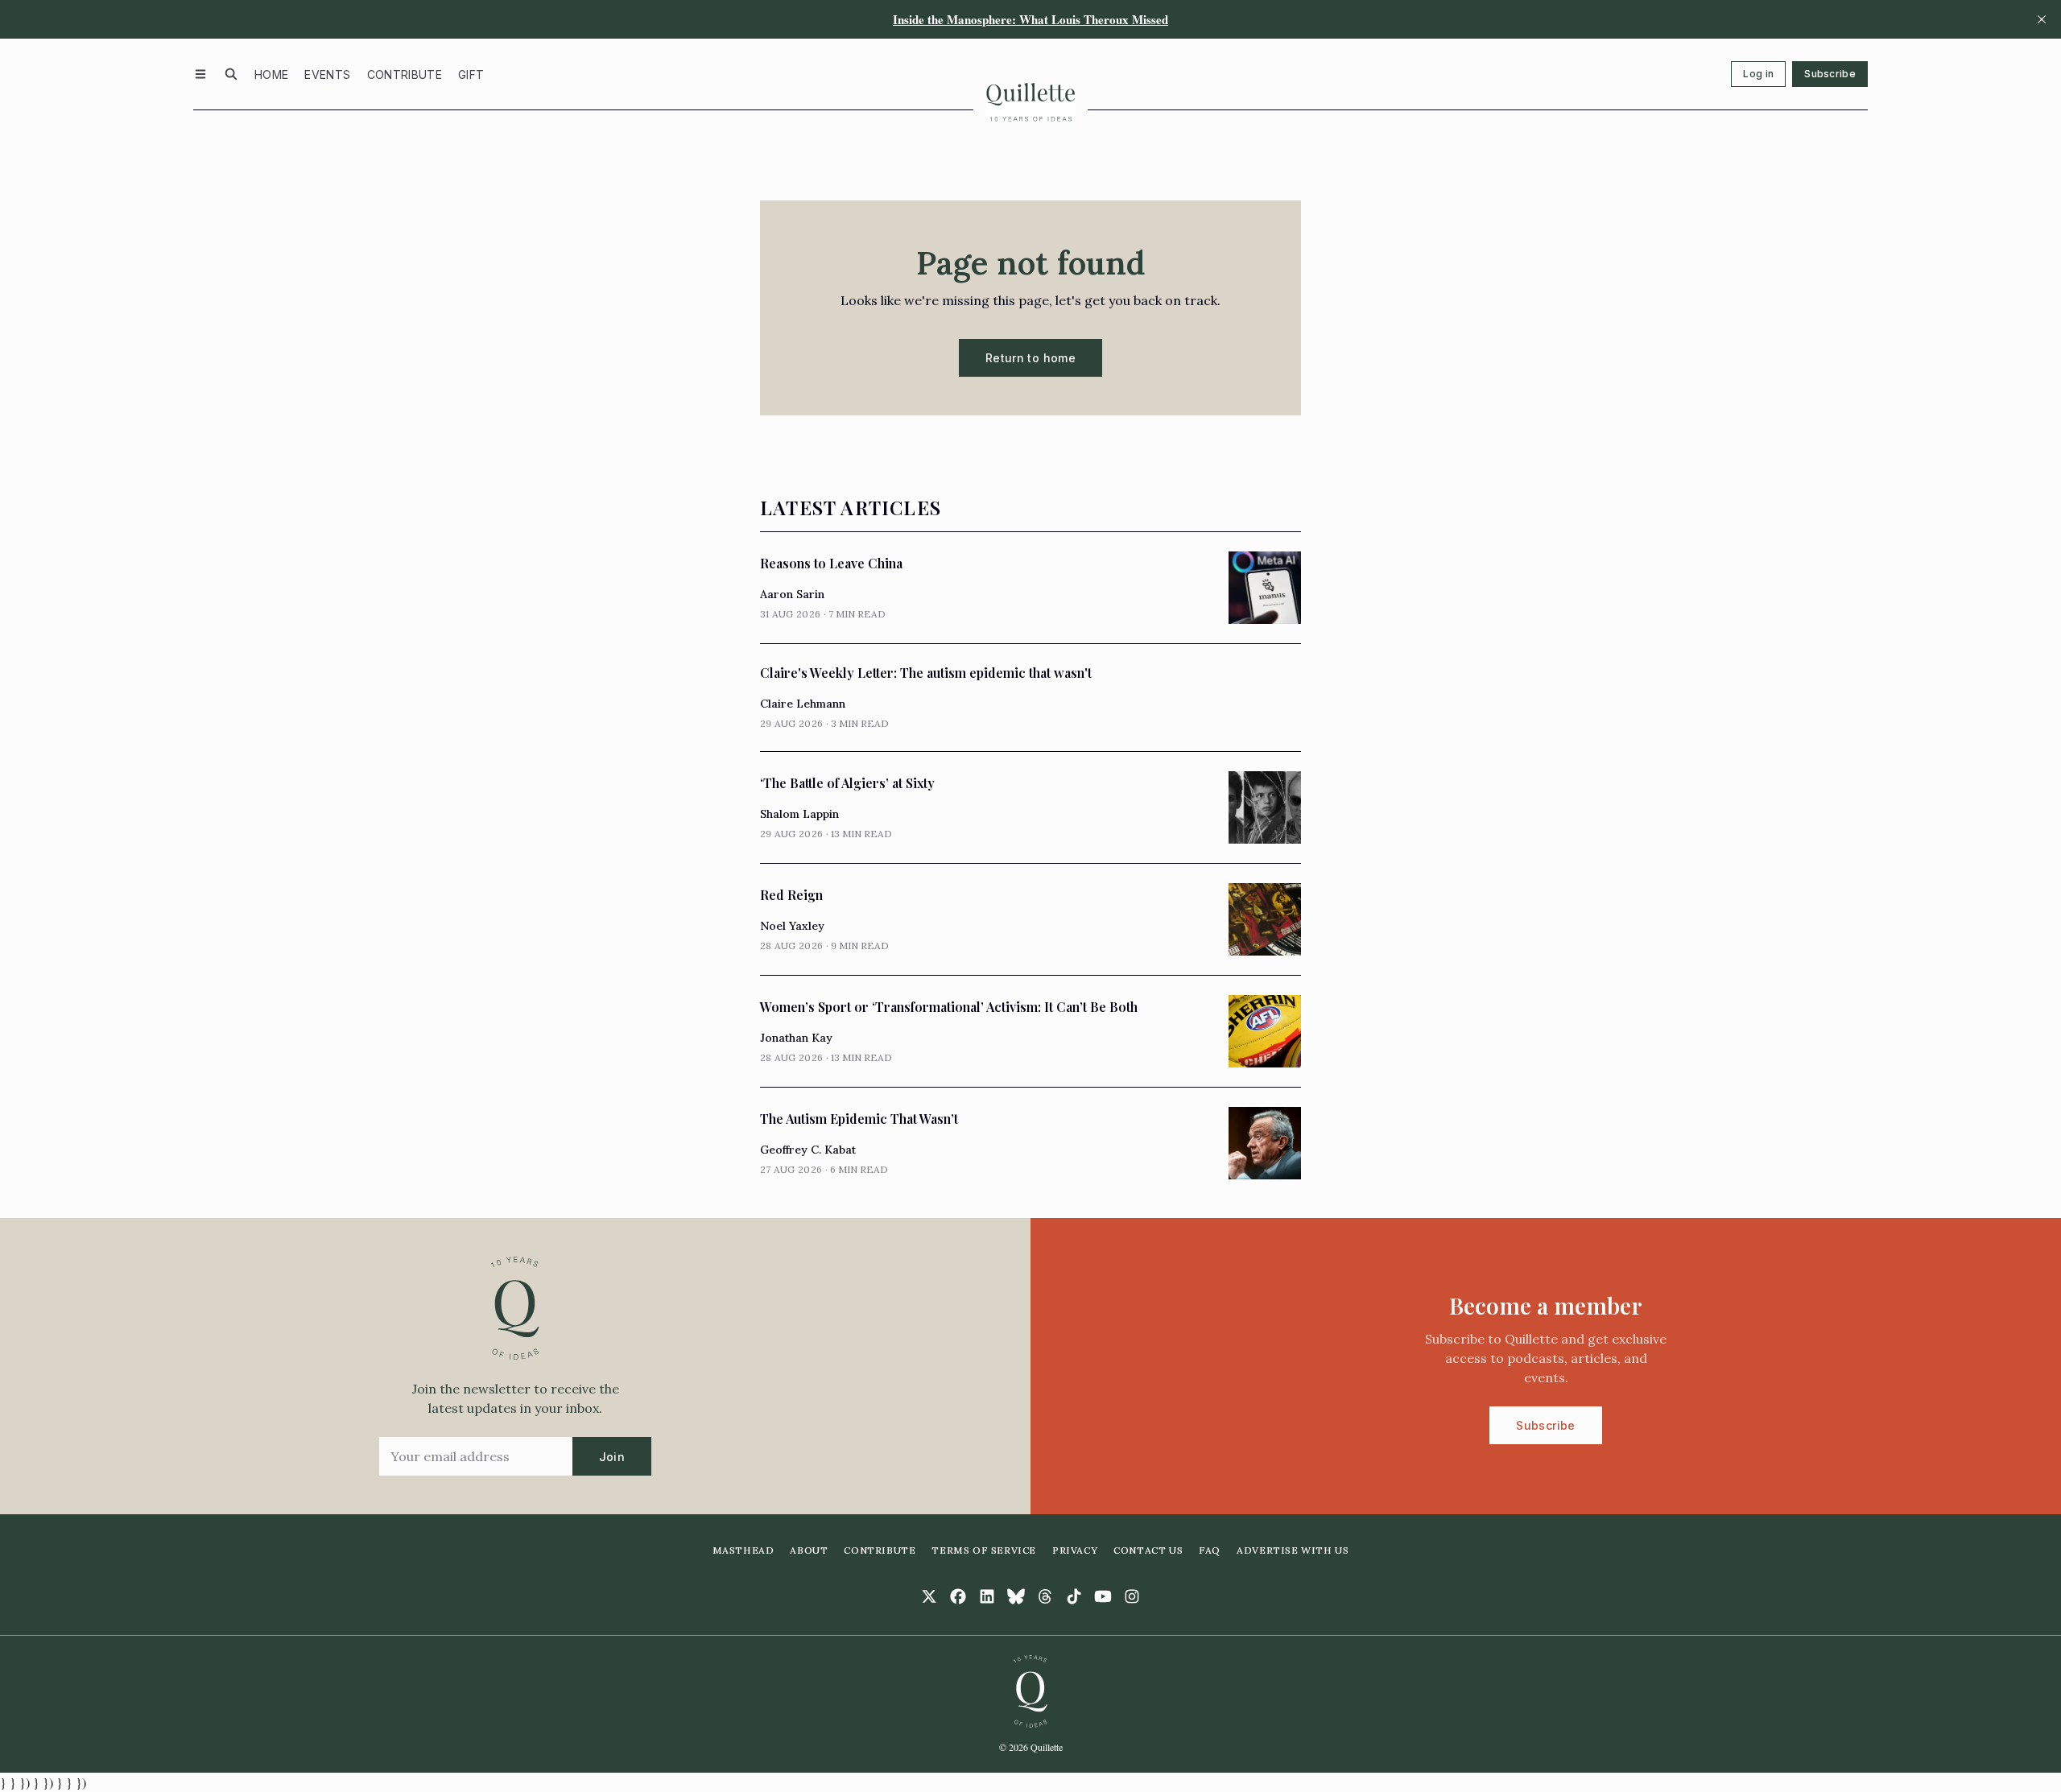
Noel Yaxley (792, 926)
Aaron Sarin (792, 594)
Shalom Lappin (799, 814)
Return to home (1030, 358)
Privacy (1075, 1550)
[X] (929, 1596)
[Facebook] (958, 1596)
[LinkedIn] (987, 1596)
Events (327, 74)
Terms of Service (984, 1550)
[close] (2042, 19)
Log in (1758, 74)
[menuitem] (271, 74)
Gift (471, 74)
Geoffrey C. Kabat (808, 1150)
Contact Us (1148, 1550)
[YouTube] (1103, 1596)
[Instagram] (1132, 1596)
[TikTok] (1074, 1596)
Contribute (405, 74)
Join (612, 1457)
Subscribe (1830, 74)
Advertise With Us (1293, 1550)
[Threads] (1045, 1596)
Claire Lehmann (803, 704)
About (809, 1550)
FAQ (1210, 1550)
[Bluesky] (1016, 1596)
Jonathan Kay (796, 1038)
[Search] (231, 74)
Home (271, 74)
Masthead (743, 1550)
